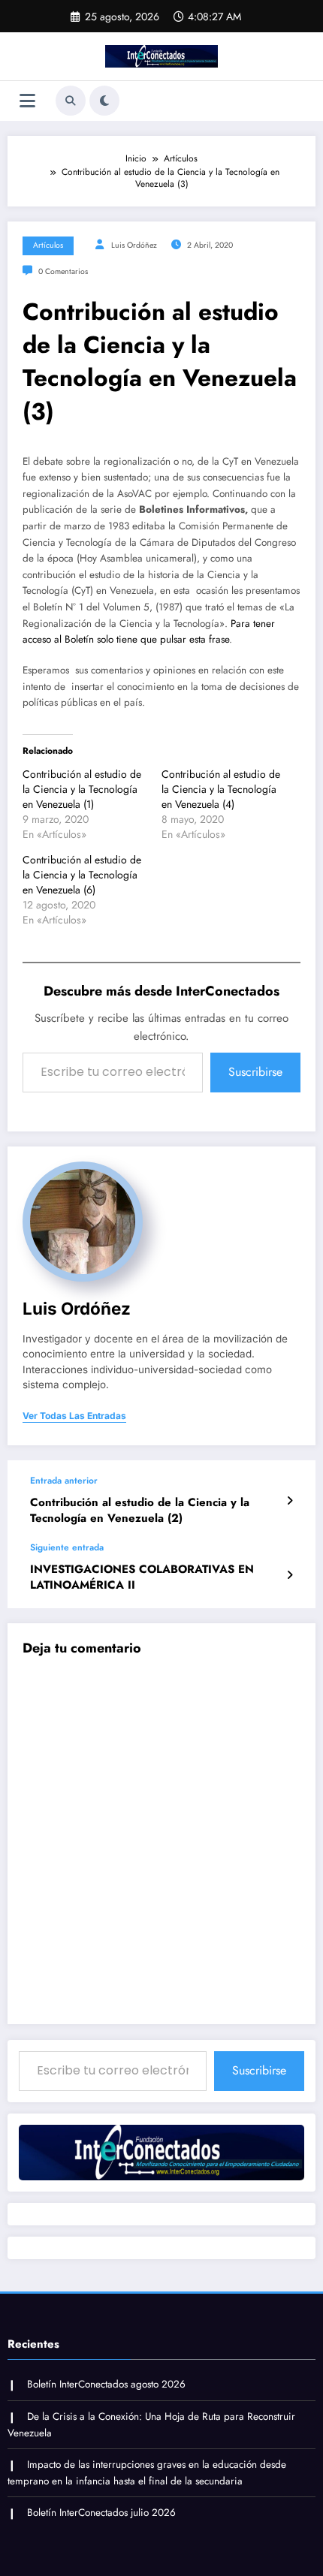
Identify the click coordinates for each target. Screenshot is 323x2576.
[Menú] (27, 101)
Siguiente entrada (67, 1547)
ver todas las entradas (74, 1416)
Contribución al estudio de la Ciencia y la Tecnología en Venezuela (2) (140, 1511)
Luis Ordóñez (134, 245)
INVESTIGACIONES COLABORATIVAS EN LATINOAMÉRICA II (142, 1577)
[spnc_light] (104, 101)
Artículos (48, 245)
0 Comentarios (63, 271)
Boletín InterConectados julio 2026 (101, 2513)
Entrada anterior (64, 1481)
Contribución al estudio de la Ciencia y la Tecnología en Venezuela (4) (221, 789)
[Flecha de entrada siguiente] (290, 1575)
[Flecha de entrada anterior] (290, 1501)
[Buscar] (71, 101)
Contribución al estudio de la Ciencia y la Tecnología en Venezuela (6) (82, 875)
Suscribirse (255, 1072)
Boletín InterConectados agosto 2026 (106, 2384)
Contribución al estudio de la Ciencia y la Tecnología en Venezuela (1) (82, 789)
